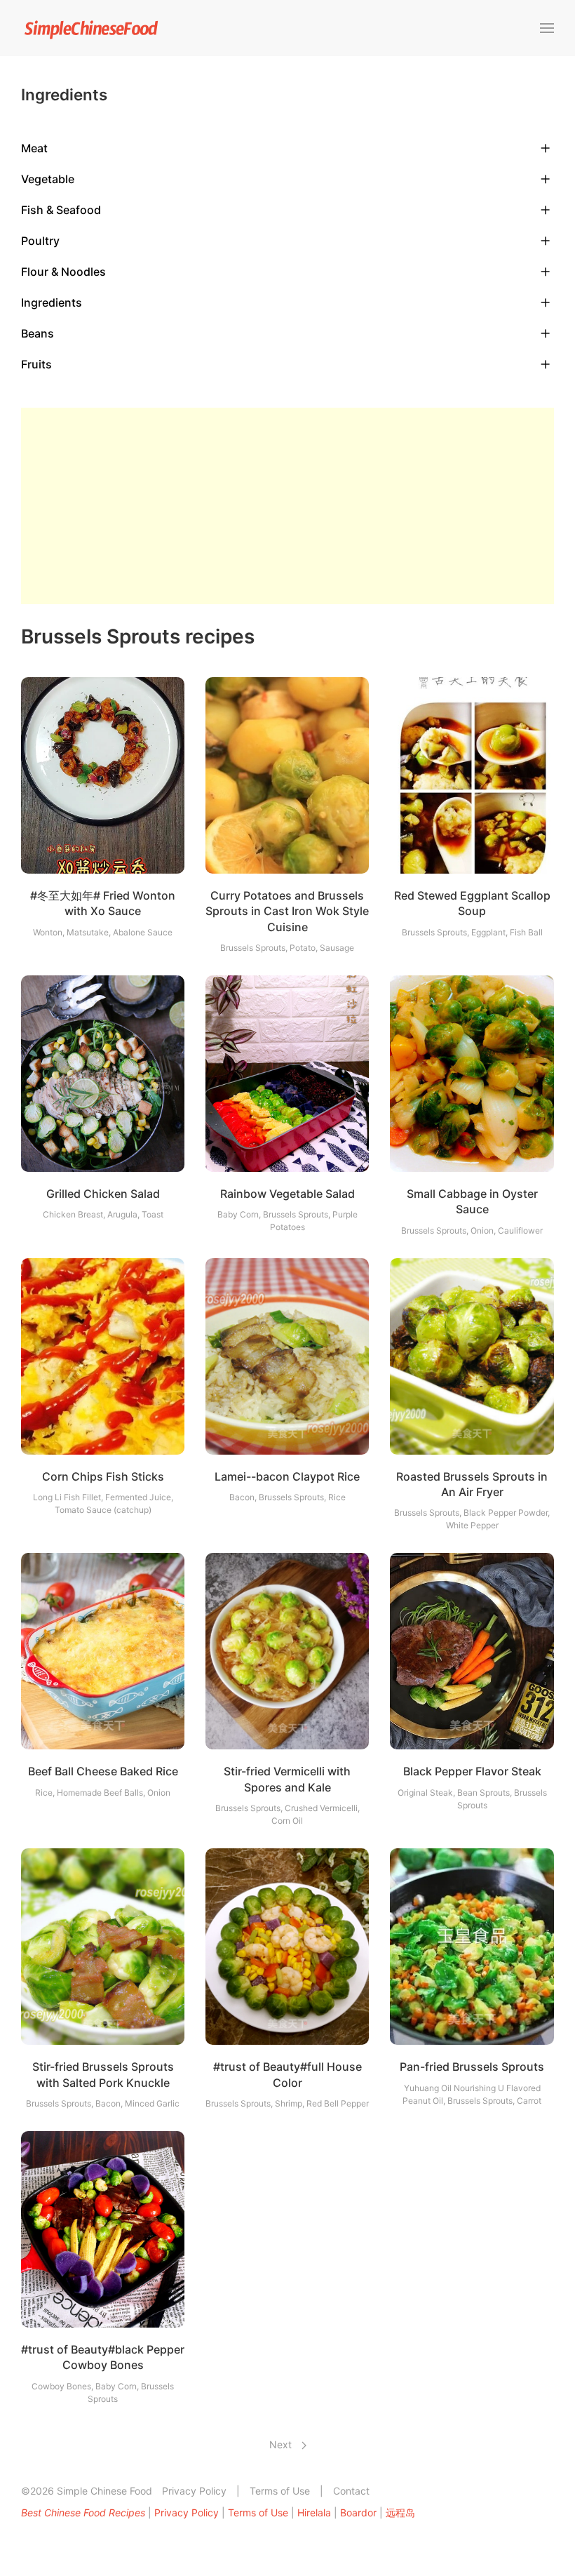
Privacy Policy (194, 2491)
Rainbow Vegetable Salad (287, 1194)
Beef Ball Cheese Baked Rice (103, 1771)
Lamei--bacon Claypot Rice (287, 1476)
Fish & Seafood (61, 210)
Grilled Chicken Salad (103, 1194)
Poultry (40, 241)
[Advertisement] (287, 506)
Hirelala (314, 2512)
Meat (34, 148)
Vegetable (48, 179)
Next (282, 2444)
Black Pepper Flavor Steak (472, 1771)
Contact (351, 2491)
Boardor (358, 2512)
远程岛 (400, 2512)
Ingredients (52, 302)
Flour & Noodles (63, 272)
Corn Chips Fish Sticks (103, 1476)
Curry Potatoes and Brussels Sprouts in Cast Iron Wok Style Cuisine (287, 911)
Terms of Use (280, 2491)
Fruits (36, 364)
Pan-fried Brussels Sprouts (472, 2067)
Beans (38, 333)
